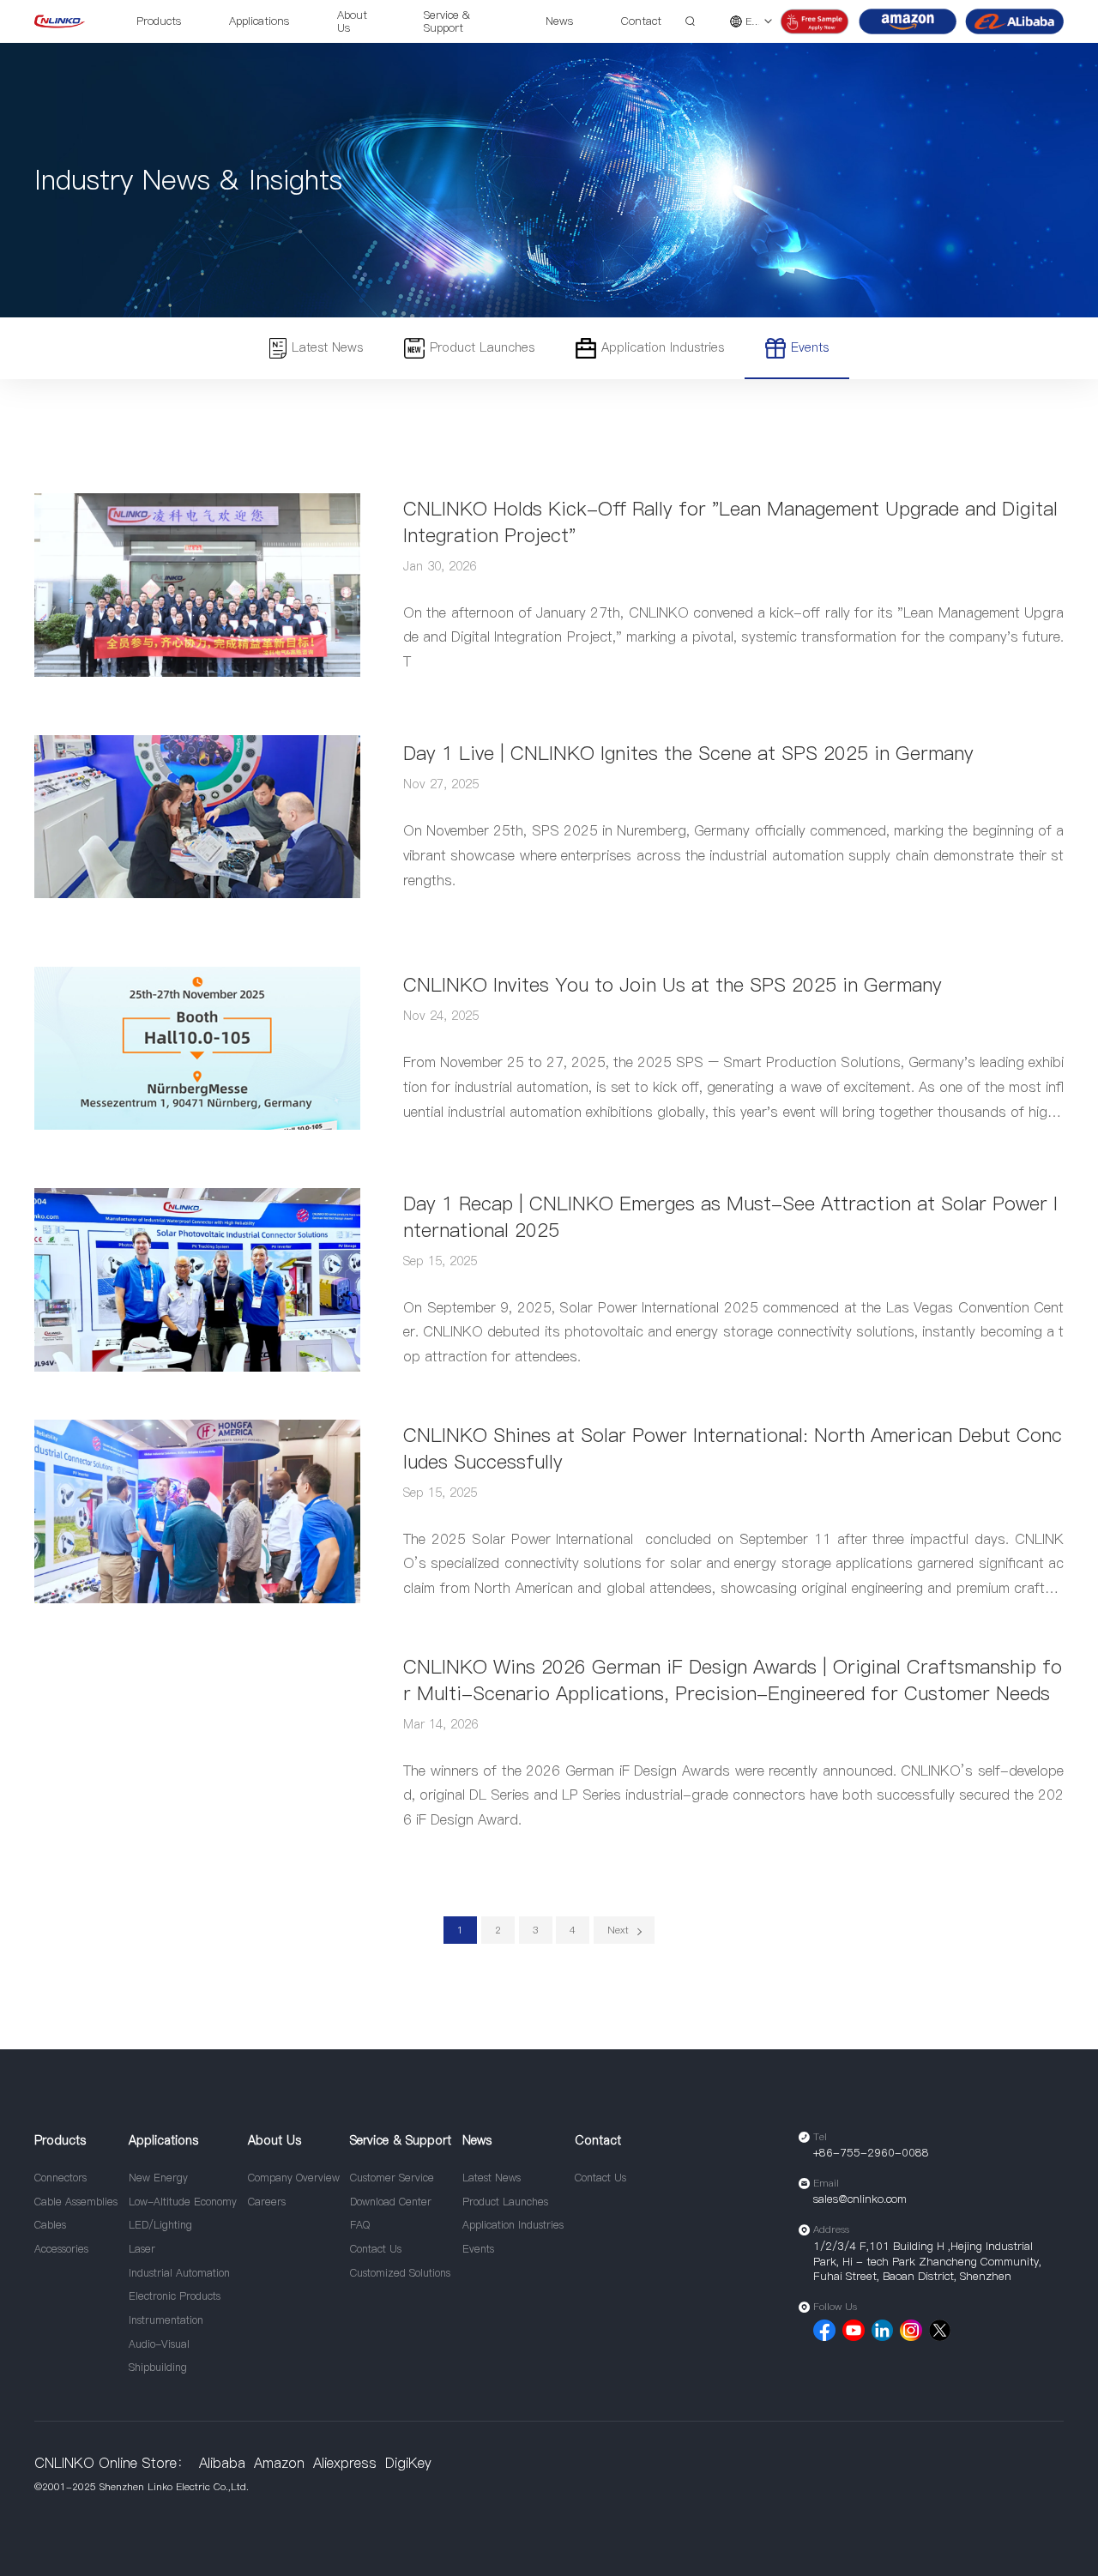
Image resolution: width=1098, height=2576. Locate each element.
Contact (641, 21)
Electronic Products (175, 2296)
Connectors (60, 2178)
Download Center (391, 2202)
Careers (267, 2202)
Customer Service (392, 2178)
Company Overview (294, 2178)
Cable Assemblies (76, 2202)
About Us (352, 21)
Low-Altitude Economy (183, 2202)
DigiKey (408, 2463)
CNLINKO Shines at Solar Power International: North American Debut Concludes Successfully (733, 1448)
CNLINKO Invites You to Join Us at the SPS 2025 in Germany (673, 985)
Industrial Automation (179, 2273)
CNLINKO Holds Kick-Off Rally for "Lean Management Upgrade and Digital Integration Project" (730, 522)
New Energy (158, 2178)
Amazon (279, 2463)
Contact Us (376, 2249)
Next (618, 1930)
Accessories (61, 2249)
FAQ (360, 2225)
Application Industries (663, 347)
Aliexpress (345, 2463)
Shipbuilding (158, 2367)
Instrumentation (166, 2320)
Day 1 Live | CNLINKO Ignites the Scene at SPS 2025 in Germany (688, 753)
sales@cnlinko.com (860, 2199)
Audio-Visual (159, 2344)
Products (159, 21)
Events (810, 347)
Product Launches (482, 347)
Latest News (327, 347)
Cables (50, 2225)
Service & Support (447, 21)
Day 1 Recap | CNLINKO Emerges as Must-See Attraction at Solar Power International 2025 (730, 1217)
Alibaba (222, 2463)
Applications (259, 21)
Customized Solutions (400, 2273)
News (559, 21)
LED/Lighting (160, 2225)
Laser (142, 2249)
